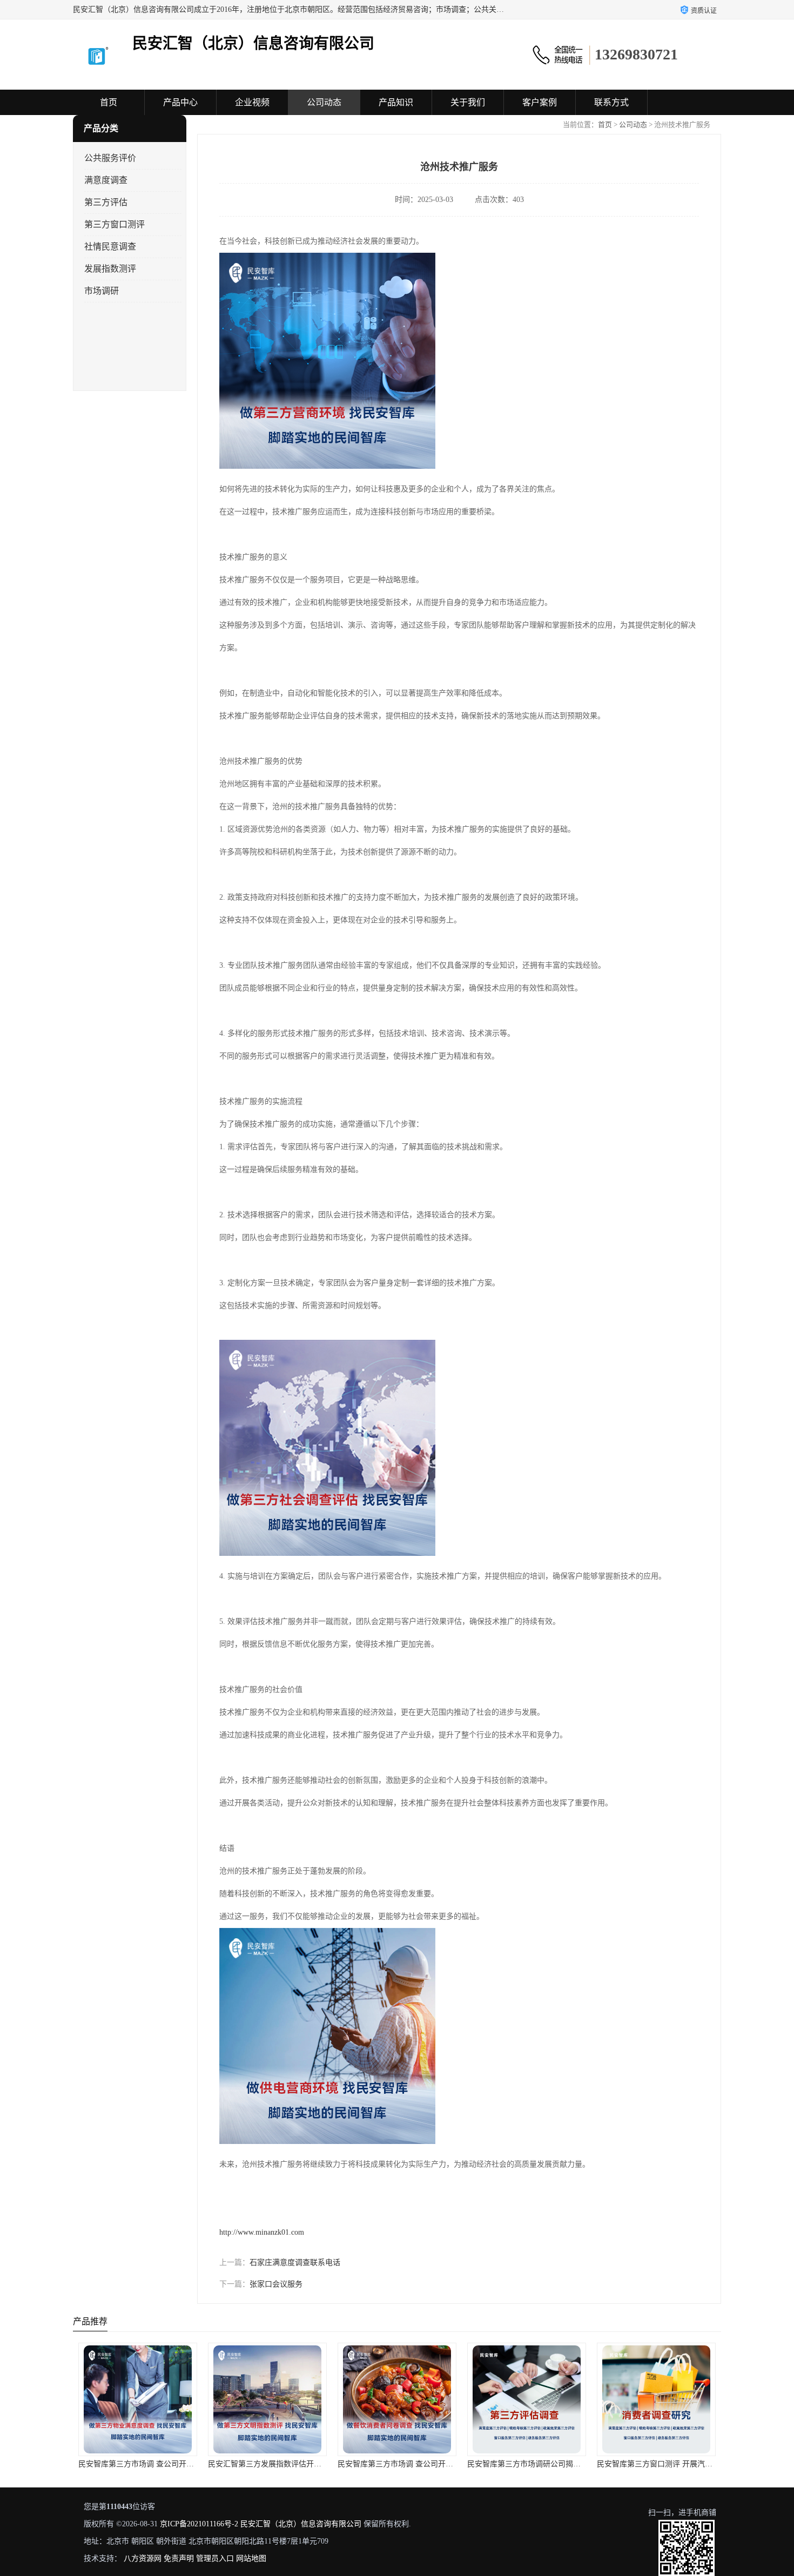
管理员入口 (215, 2558)
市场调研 (102, 291)
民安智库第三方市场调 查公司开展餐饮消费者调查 (292, 2464)
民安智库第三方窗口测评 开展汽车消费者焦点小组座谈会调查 (570, 2464)
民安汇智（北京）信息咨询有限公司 (301, 2524)
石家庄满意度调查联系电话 (295, 2263)
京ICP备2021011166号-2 (199, 2524)
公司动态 (324, 102)
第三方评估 (106, 202)
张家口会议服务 (276, 2284)
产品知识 (396, 102)
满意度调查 (106, 180)
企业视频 (252, 102)
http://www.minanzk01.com (262, 2232)
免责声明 (179, 2558)
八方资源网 (143, 2558)
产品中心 (180, 102)
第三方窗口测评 (115, 224)
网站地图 (251, 2558)
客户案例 (540, 102)
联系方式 (611, 102)
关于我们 (468, 102)
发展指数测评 (110, 269)
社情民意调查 (110, 247)
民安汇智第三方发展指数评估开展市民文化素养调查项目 (173, 2464)
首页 (109, 102)
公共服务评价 (110, 158)
